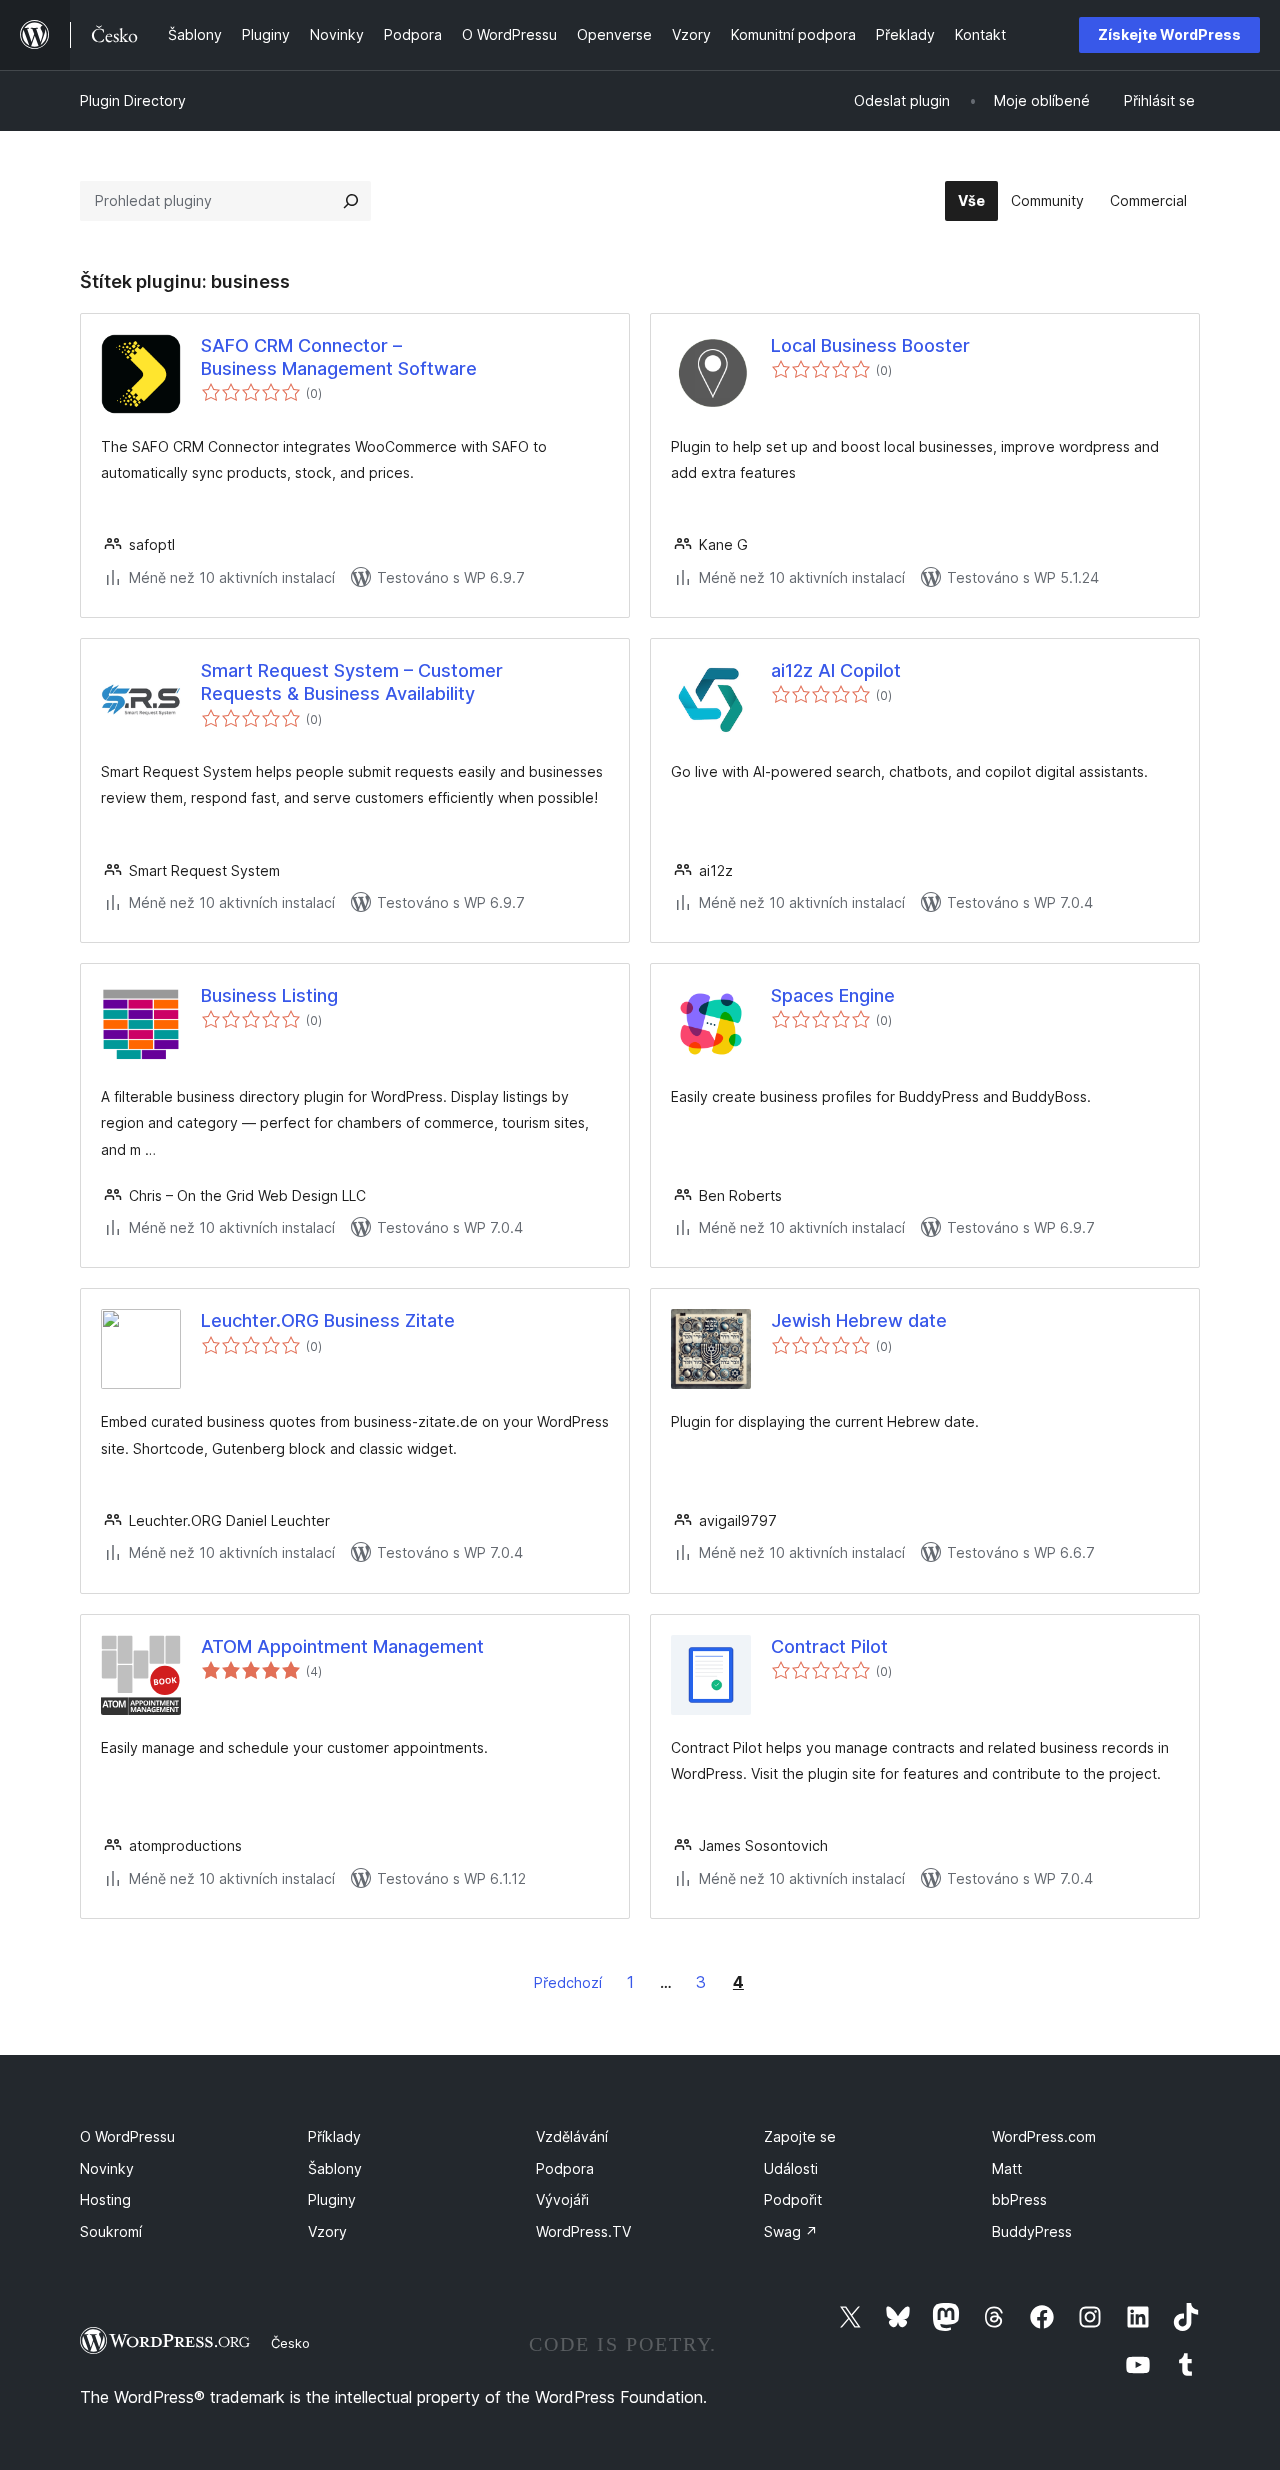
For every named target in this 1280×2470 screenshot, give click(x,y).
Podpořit (793, 2199)
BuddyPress (1032, 2231)
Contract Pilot (829, 1646)
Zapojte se (800, 2136)
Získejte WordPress (1169, 34)
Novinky (107, 2168)
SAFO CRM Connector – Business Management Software (339, 357)
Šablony (335, 2168)
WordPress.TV (583, 2231)
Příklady (334, 2136)
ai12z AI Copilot (836, 670)
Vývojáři (562, 2199)
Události (791, 2168)
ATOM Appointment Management (342, 1646)
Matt (1007, 2168)
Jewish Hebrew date (859, 1320)
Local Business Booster (870, 345)
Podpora (565, 2168)
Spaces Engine (833, 995)
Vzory (327, 2231)
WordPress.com (1044, 2136)
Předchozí (568, 1982)
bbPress (1019, 2199)
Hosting (105, 2199)
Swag (791, 2231)
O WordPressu (127, 2136)
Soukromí (111, 2231)
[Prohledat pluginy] (351, 201)
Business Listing (269, 995)
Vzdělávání (572, 2136)
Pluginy (332, 2199)
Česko (290, 2343)
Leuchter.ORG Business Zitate (328, 1320)
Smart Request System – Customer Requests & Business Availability (352, 682)
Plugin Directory (133, 100)
